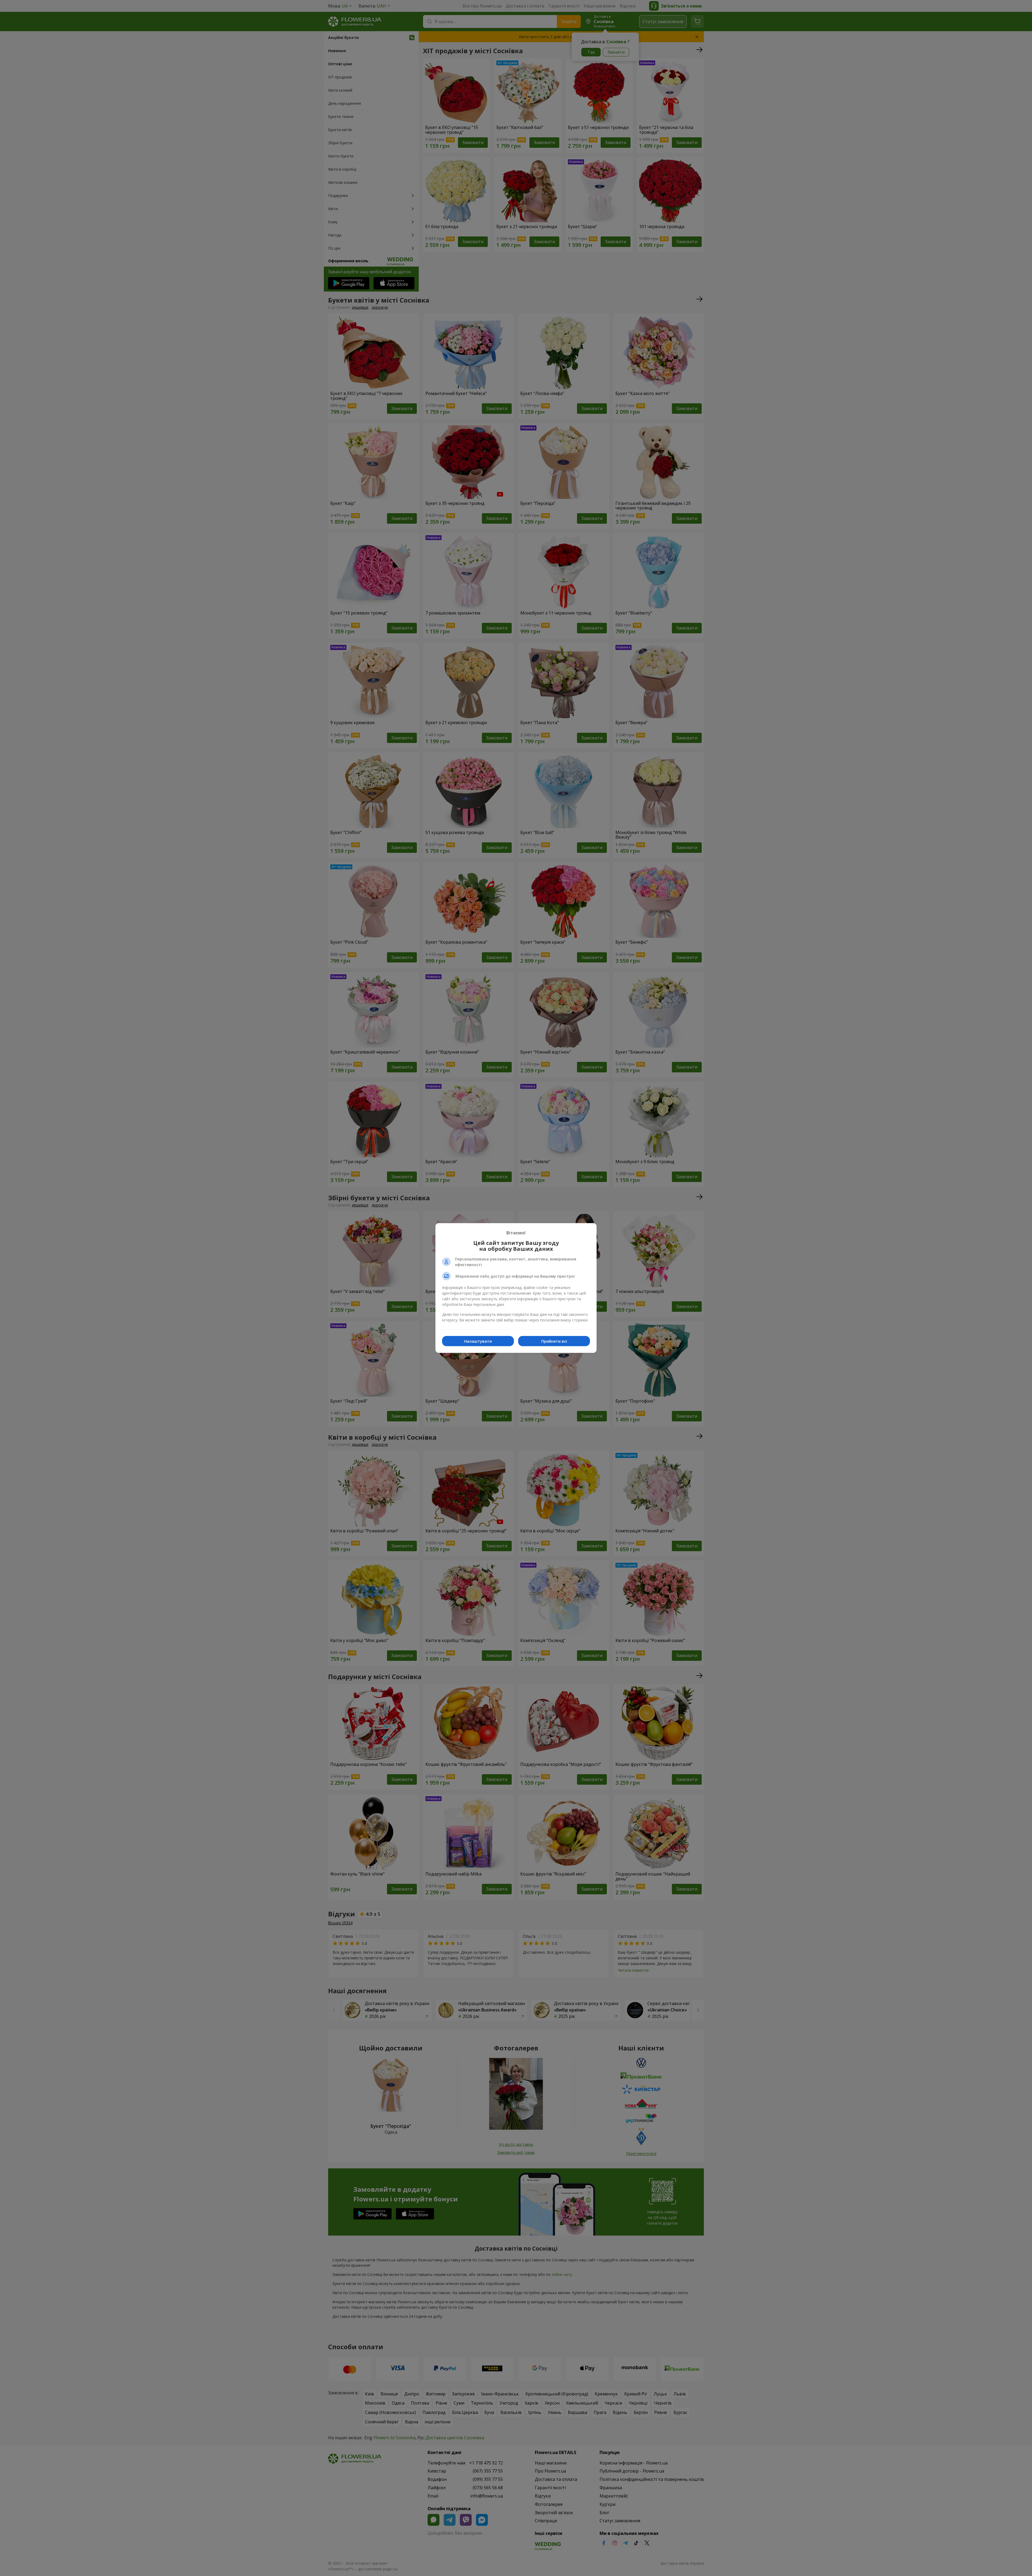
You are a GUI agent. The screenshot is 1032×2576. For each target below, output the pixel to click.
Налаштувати (478, 1341)
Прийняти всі (554, 1341)
